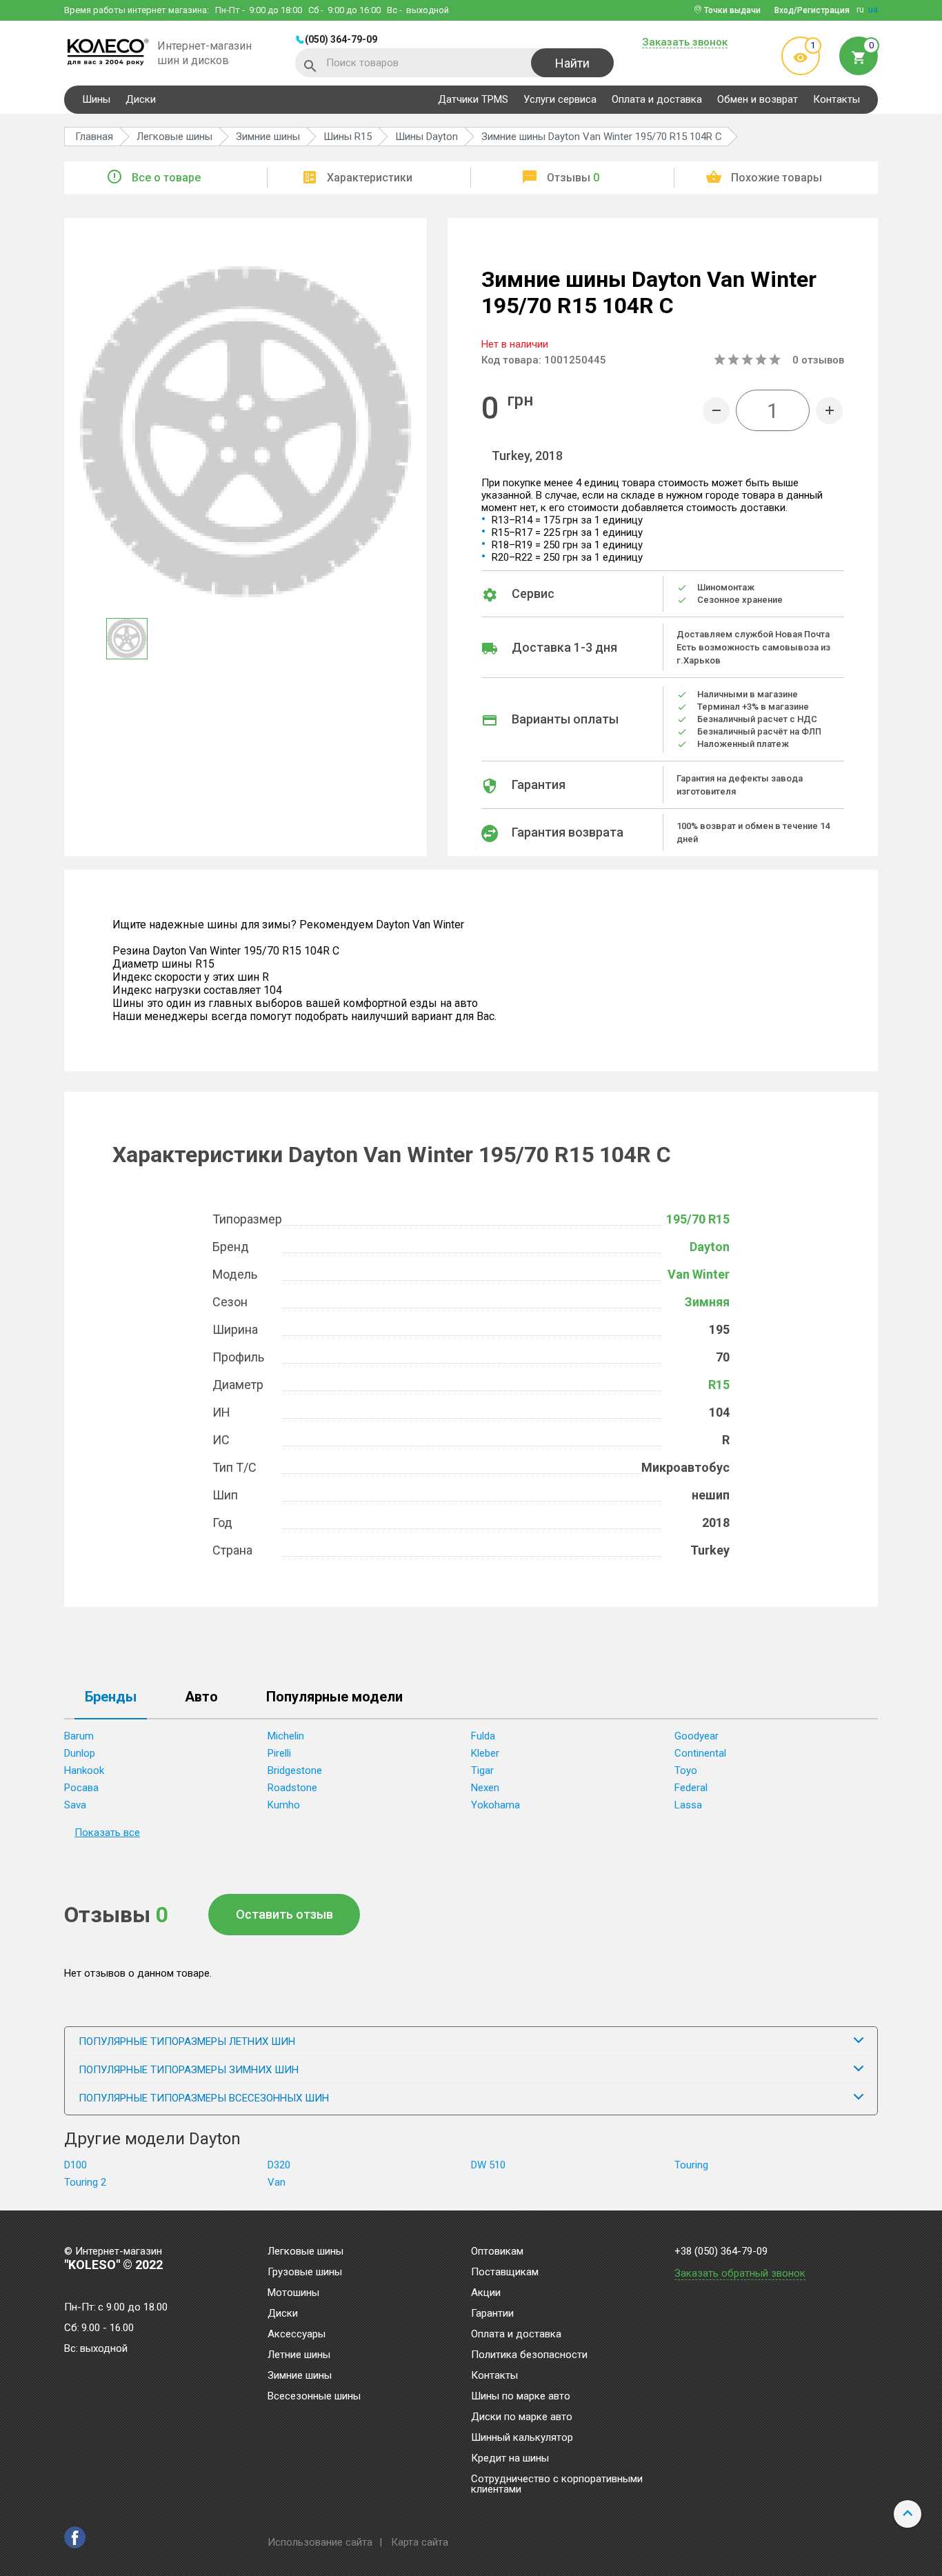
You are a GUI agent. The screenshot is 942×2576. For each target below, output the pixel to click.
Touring (691, 2165)
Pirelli (279, 1753)
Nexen (485, 1788)
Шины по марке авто (521, 2397)
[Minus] (716, 411)
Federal (691, 1788)
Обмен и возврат (758, 99)
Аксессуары (297, 2335)
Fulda (483, 1736)
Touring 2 (85, 2182)
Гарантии (492, 2314)
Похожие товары (776, 178)
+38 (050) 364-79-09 (721, 2251)
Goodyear (697, 1736)
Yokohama (495, 1805)
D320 (279, 2165)
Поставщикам (505, 2273)
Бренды (111, 1697)
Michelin (286, 1736)
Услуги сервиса (560, 99)
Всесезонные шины (314, 2397)
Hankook (84, 1770)
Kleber (485, 1753)
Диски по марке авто (522, 2417)
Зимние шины (300, 2376)
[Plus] (829, 411)
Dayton (710, 1247)
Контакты (836, 99)
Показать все (107, 1833)
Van (277, 2182)
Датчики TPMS (473, 99)
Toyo (686, 1770)
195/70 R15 (698, 1219)
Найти (572, 63)
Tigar (482, 1770)
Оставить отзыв (284, 1914)
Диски (141, 99)
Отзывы (573, 178)
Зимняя (707, 1302)
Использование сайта (320, 2542)
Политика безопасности (529, 2355)
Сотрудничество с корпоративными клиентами (557, 2485)
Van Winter (699, 1274)
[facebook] (75, 2537)
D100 (76, 2165)
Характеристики (370, 178)
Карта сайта (420, 2542)
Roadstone (292, 1788)
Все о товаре (166, 178)
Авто (201, 1697)
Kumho (284, 1805)
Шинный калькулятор (522, 2438)
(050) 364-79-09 (341, 39)
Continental (700, 1753)
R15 (719, 1385)
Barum (79, 1736)
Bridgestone (295, 1770)
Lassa (688, 1805)
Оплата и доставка (657, 99)
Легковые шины (305, 2252)
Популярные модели (334, 1697)
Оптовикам (497, 2252)
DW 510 (488, 2165)
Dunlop (80, 1753)
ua (873, 10)
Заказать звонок (685, 43)
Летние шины (299, 2355)
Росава (81, 1788)
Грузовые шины (305, 2273)
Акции (486, 2293)
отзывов (818, 360)
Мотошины (293, 2293)
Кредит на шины (510, 2459)
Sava (75, 1805)
